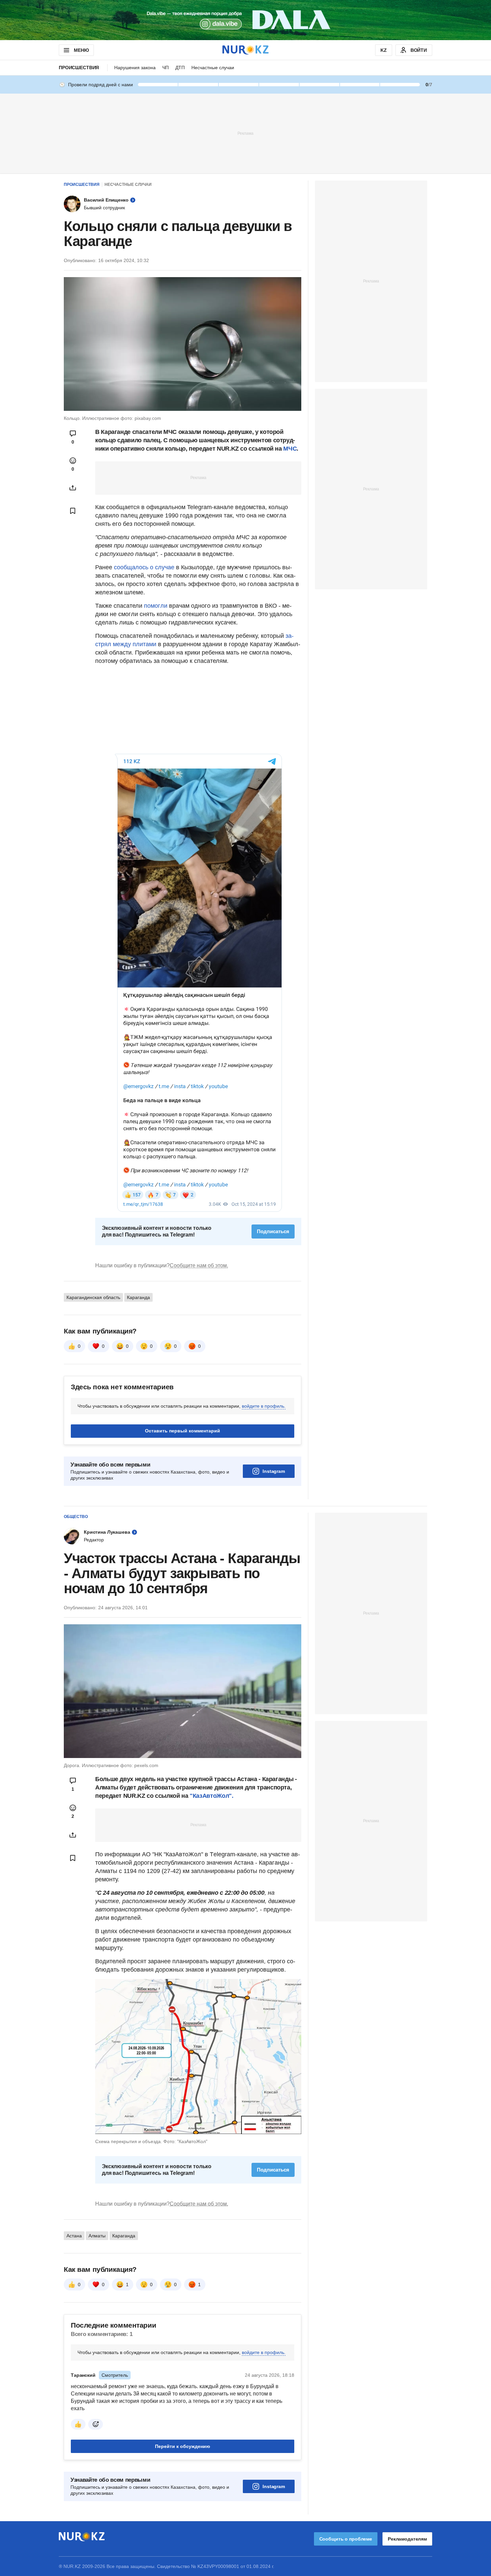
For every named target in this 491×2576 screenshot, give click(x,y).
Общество (76, 1517)
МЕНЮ (81, 50)
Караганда (138, 1297)
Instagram (274, 1471)
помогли (156, 606)
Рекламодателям (407, 2539)
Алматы (97, 2236)
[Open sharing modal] (73, 488)
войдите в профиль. (264, 1406)
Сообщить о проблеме (346, 2539)
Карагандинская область (93, 1297)
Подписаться (273, 1231)
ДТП (180, 68)
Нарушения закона (135, 68)
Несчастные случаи (213, 68)
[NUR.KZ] (246, 50)
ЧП (166, 68)
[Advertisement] (246, 133)
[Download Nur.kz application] (246, 20)
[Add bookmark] (73, 511)
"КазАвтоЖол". (211, 1796)
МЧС (290, 449)
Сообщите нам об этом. (199, 1265)
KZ (384, 50)
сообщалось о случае (144, 567)
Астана (74, 2236)
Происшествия (79, 68)
